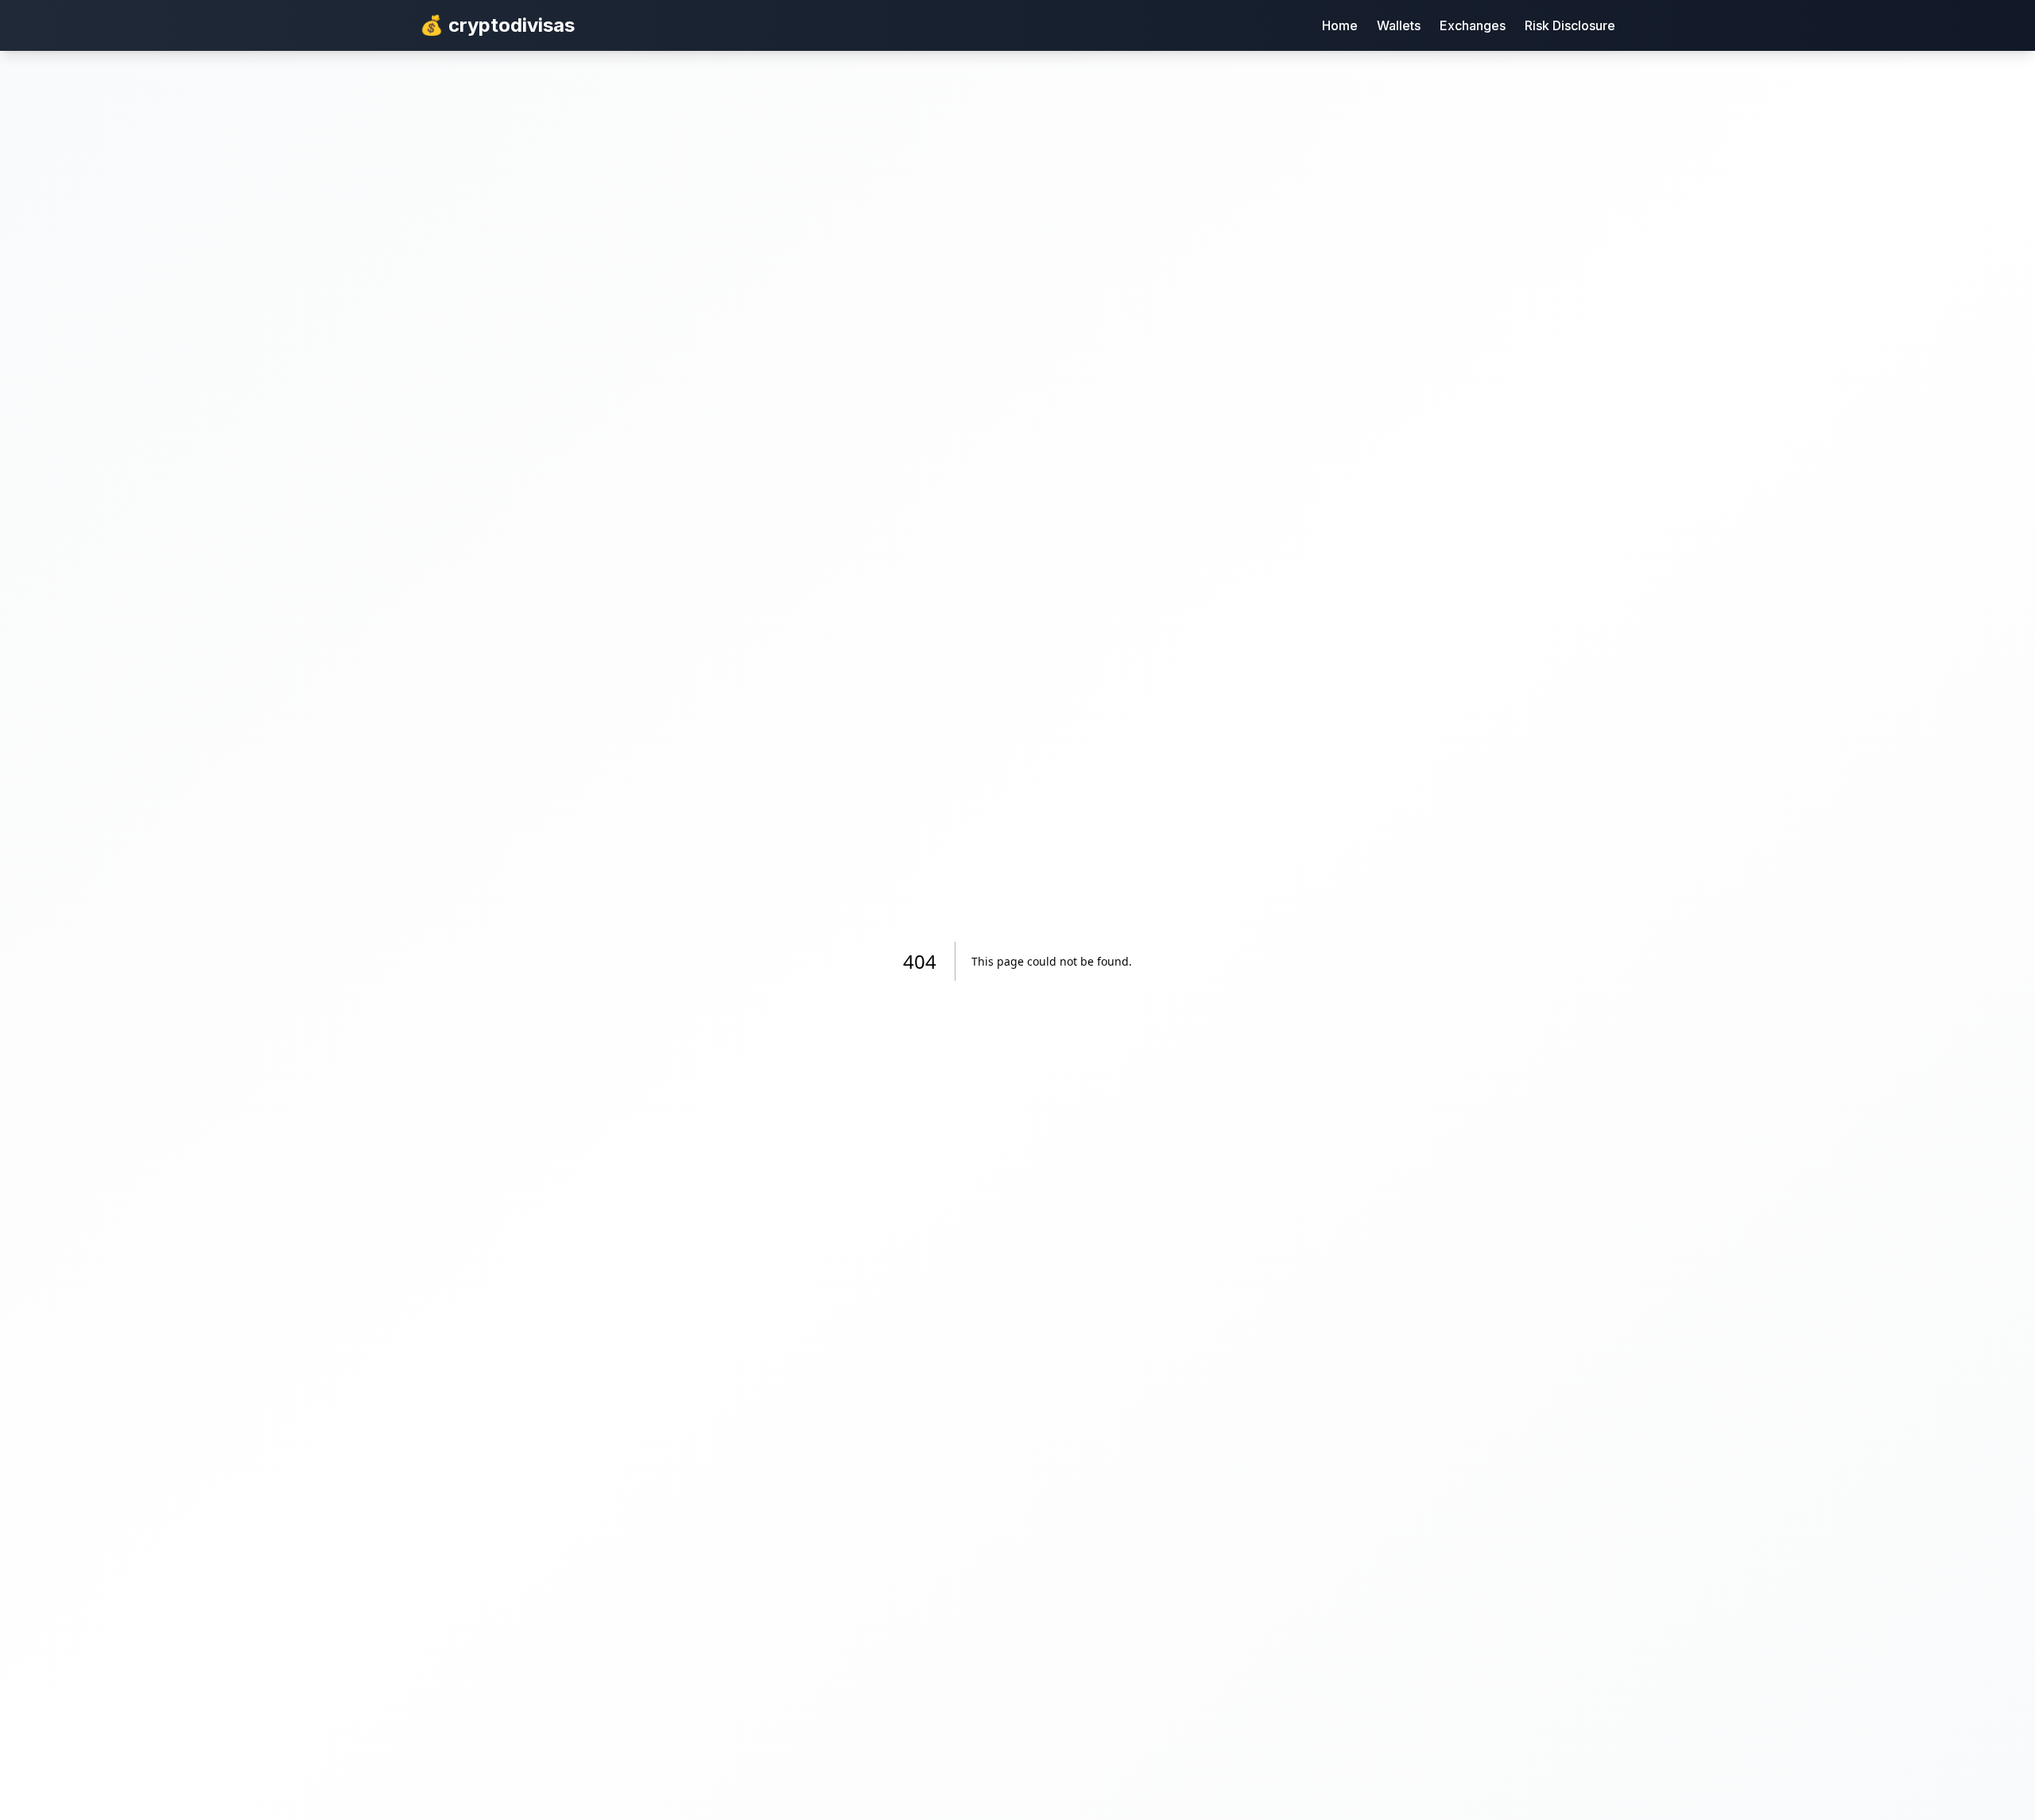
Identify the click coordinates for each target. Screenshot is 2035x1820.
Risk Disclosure (1570, 25)
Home (1340, 25)
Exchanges (1473, 25)
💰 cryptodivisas (497, 25)
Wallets (1399, 25)
